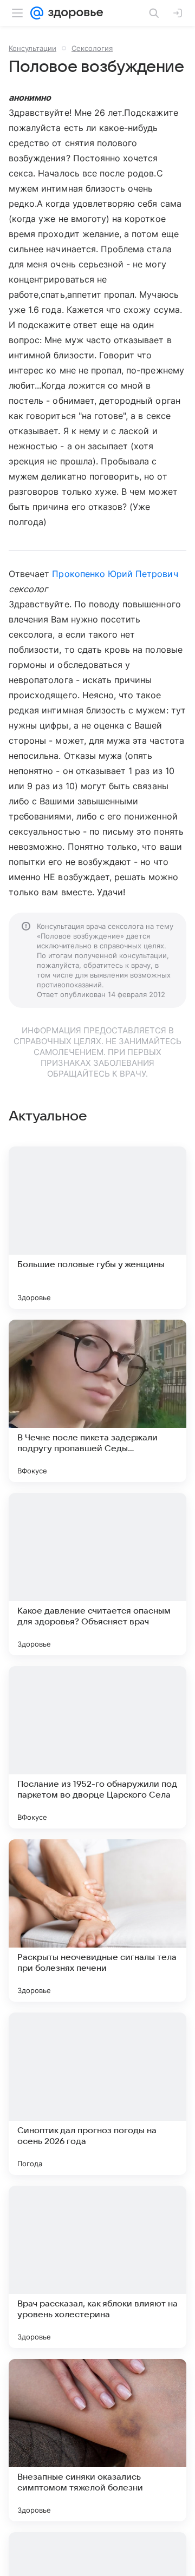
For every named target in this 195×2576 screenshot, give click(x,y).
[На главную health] (73, 13)
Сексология (92, 48)
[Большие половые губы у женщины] (97, 1228)
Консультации (32, 48)
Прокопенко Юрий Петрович (115, 574)
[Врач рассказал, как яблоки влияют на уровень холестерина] (97, 2267)
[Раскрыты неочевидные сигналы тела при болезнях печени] (97, 1920)
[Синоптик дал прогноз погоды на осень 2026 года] (97, 2094)
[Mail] (37, 13)
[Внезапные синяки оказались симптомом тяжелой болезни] (97, 2440)
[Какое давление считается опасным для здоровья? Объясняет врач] (97, 1574)
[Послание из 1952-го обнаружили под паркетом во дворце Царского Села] (97, 1747)
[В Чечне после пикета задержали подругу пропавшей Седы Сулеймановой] (97, 1401)
